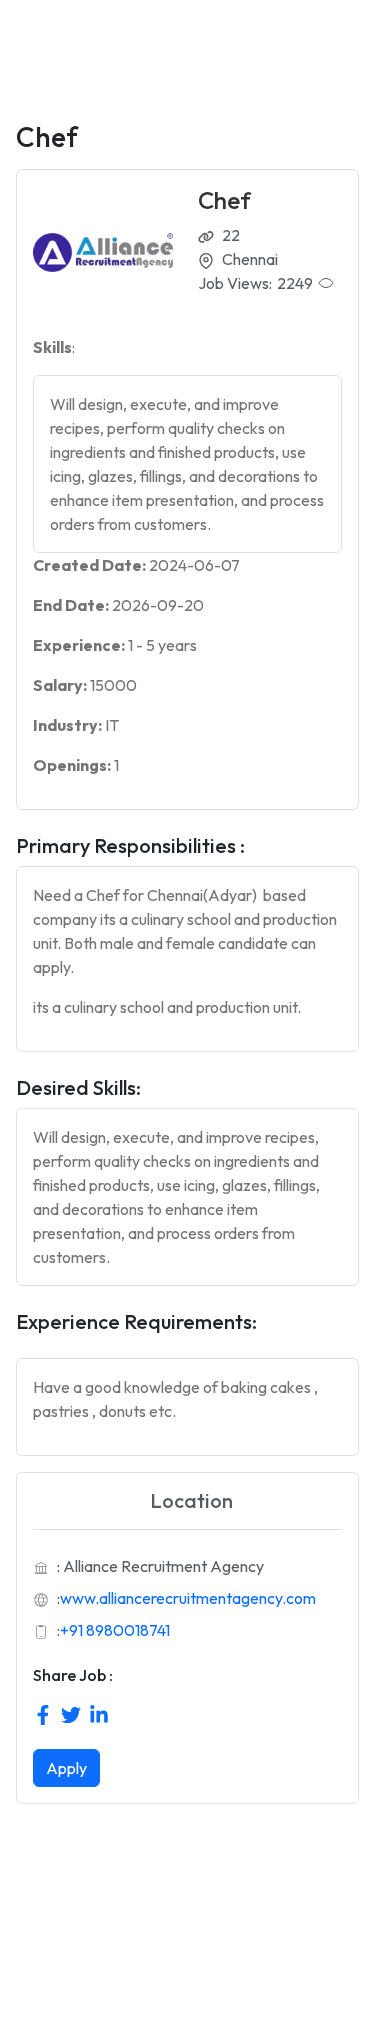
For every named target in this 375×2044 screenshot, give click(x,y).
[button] (187, 464)
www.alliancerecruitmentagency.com (188, 1598)
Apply (66, 1768)
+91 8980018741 (115, 1630)
